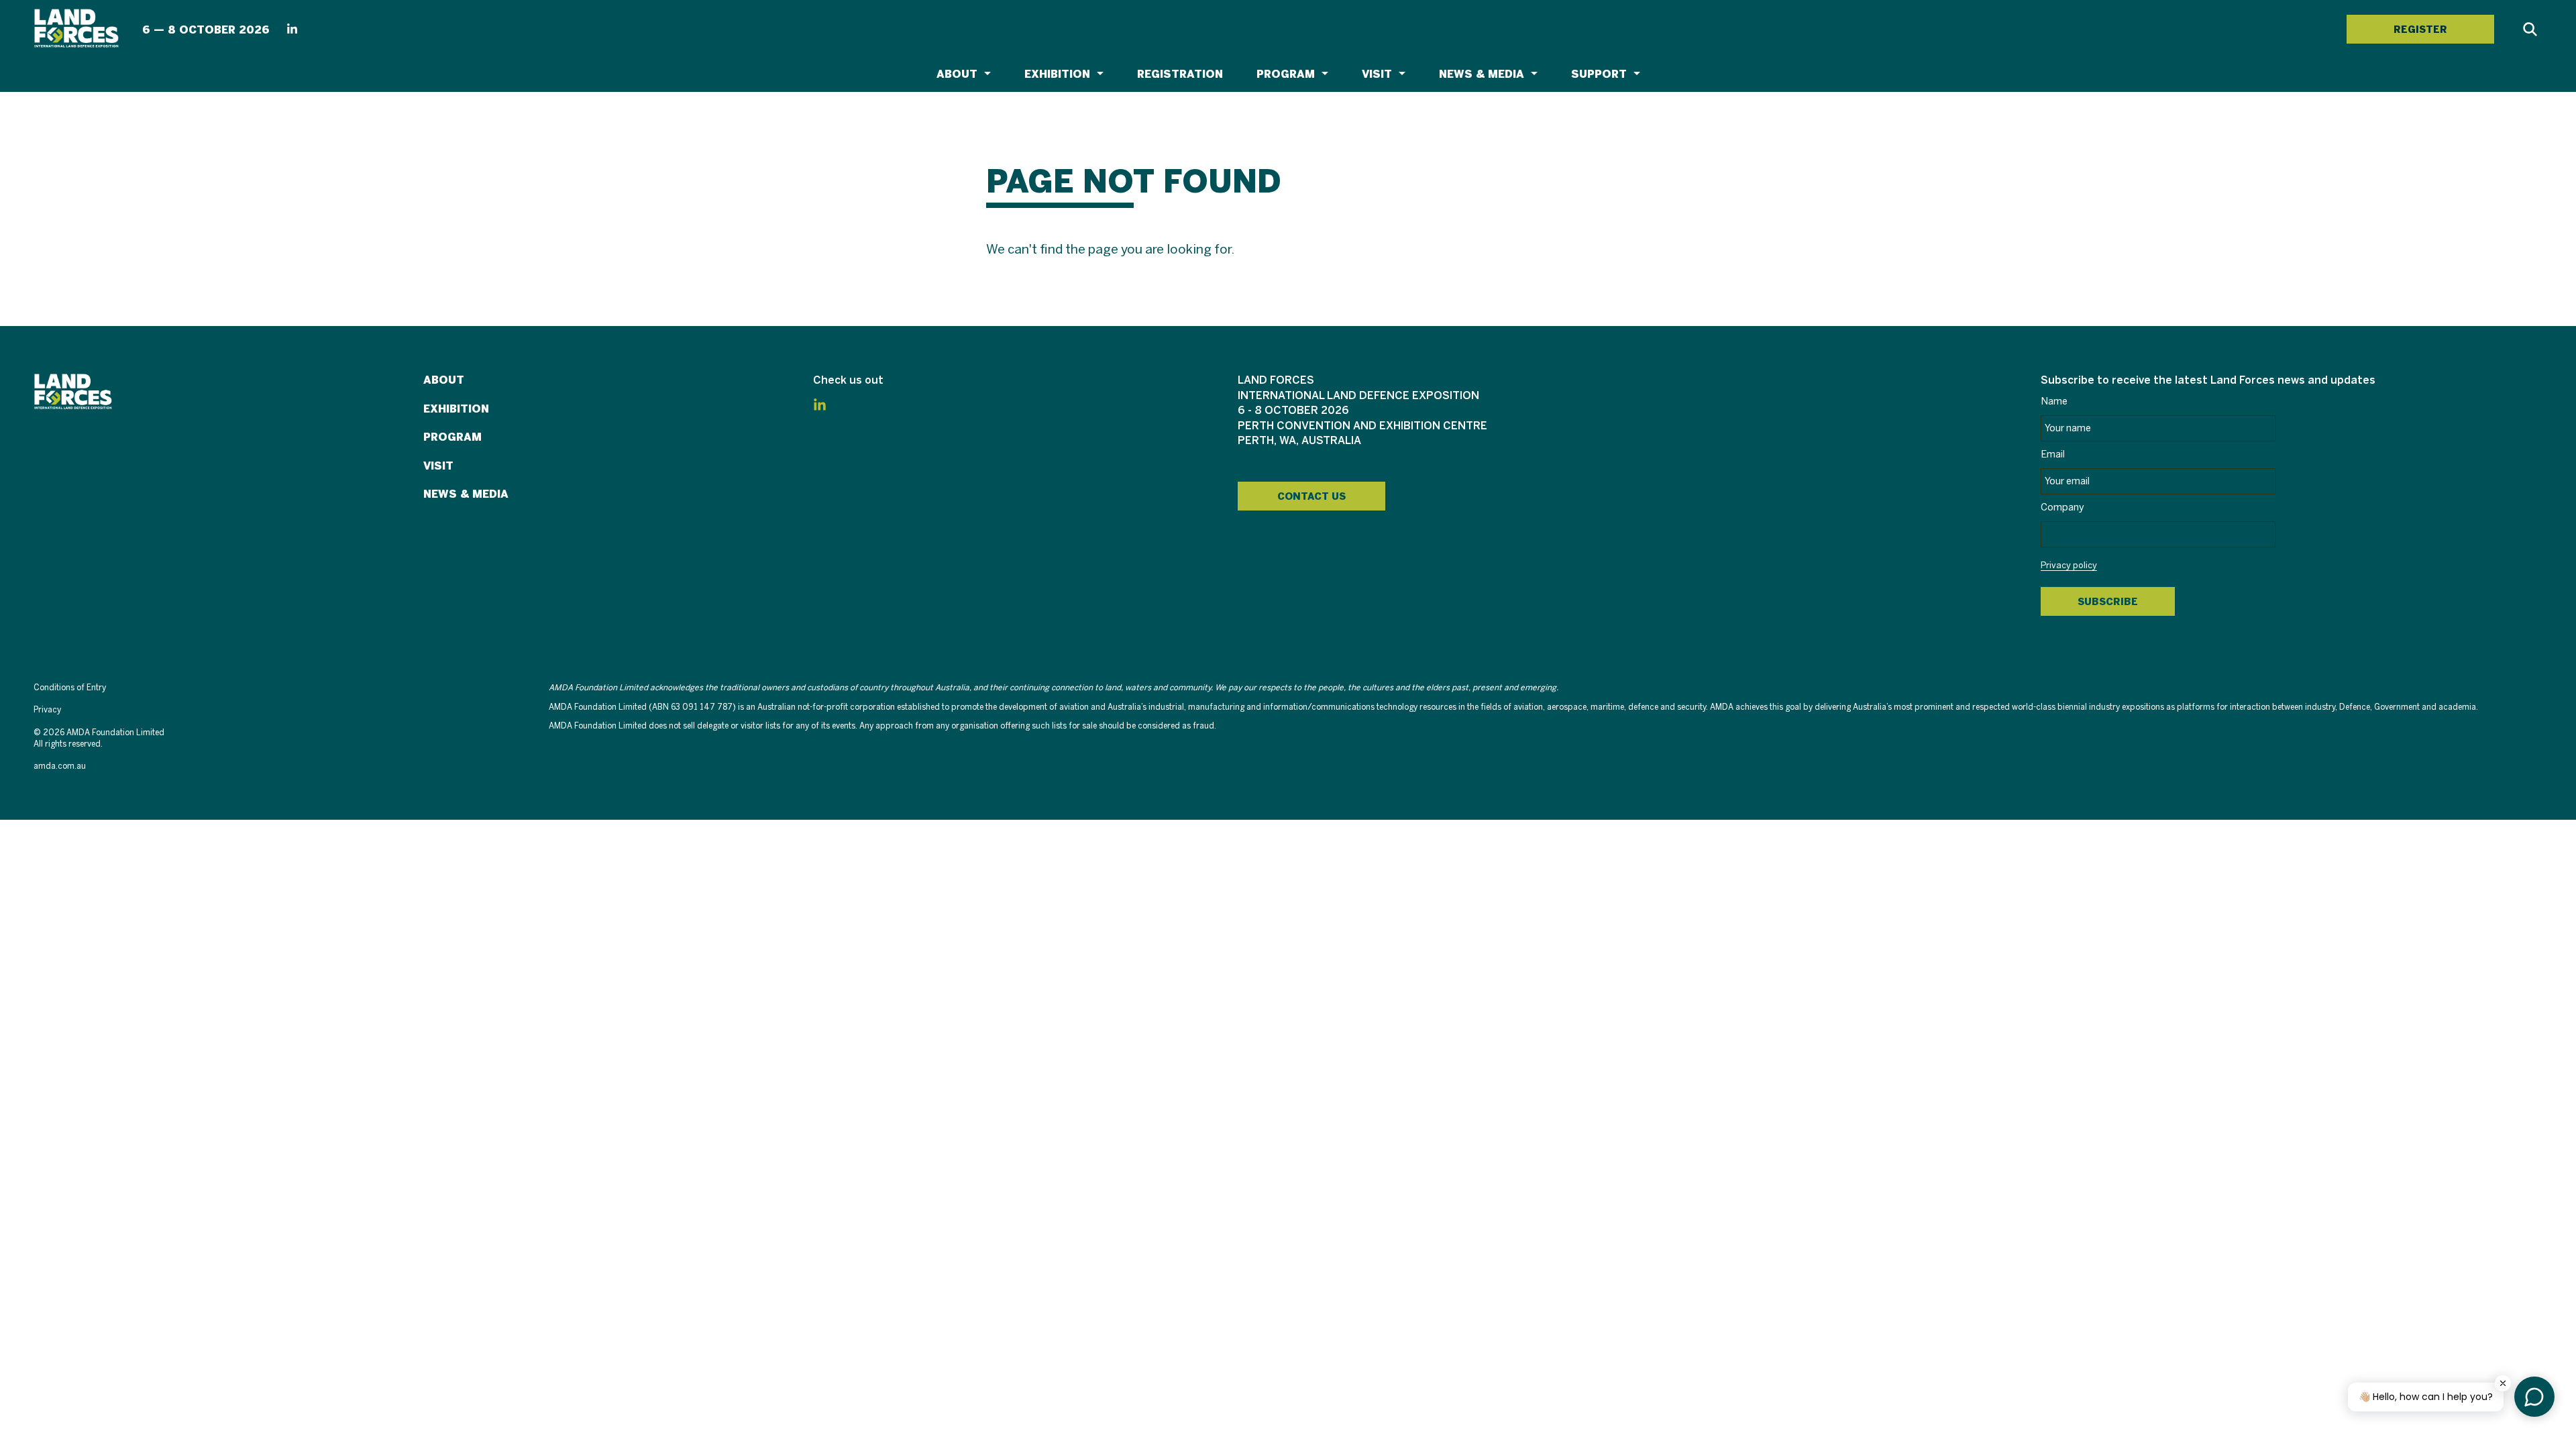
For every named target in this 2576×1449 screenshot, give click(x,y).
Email (2053, 455)
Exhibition (1057, 74)
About (957, 74)
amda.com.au (60, 766)
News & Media (1482, 74)
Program (1286, 74)
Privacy (47, 710)
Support (1599, 74)
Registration (1180, 74)
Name (2054, 402)
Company (2062, 508)
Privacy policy (2069, 566)
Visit (1377, 74)
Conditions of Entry (70, 688)
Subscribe (2108, 602)
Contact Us (1311, 496)
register (2420, 30)
